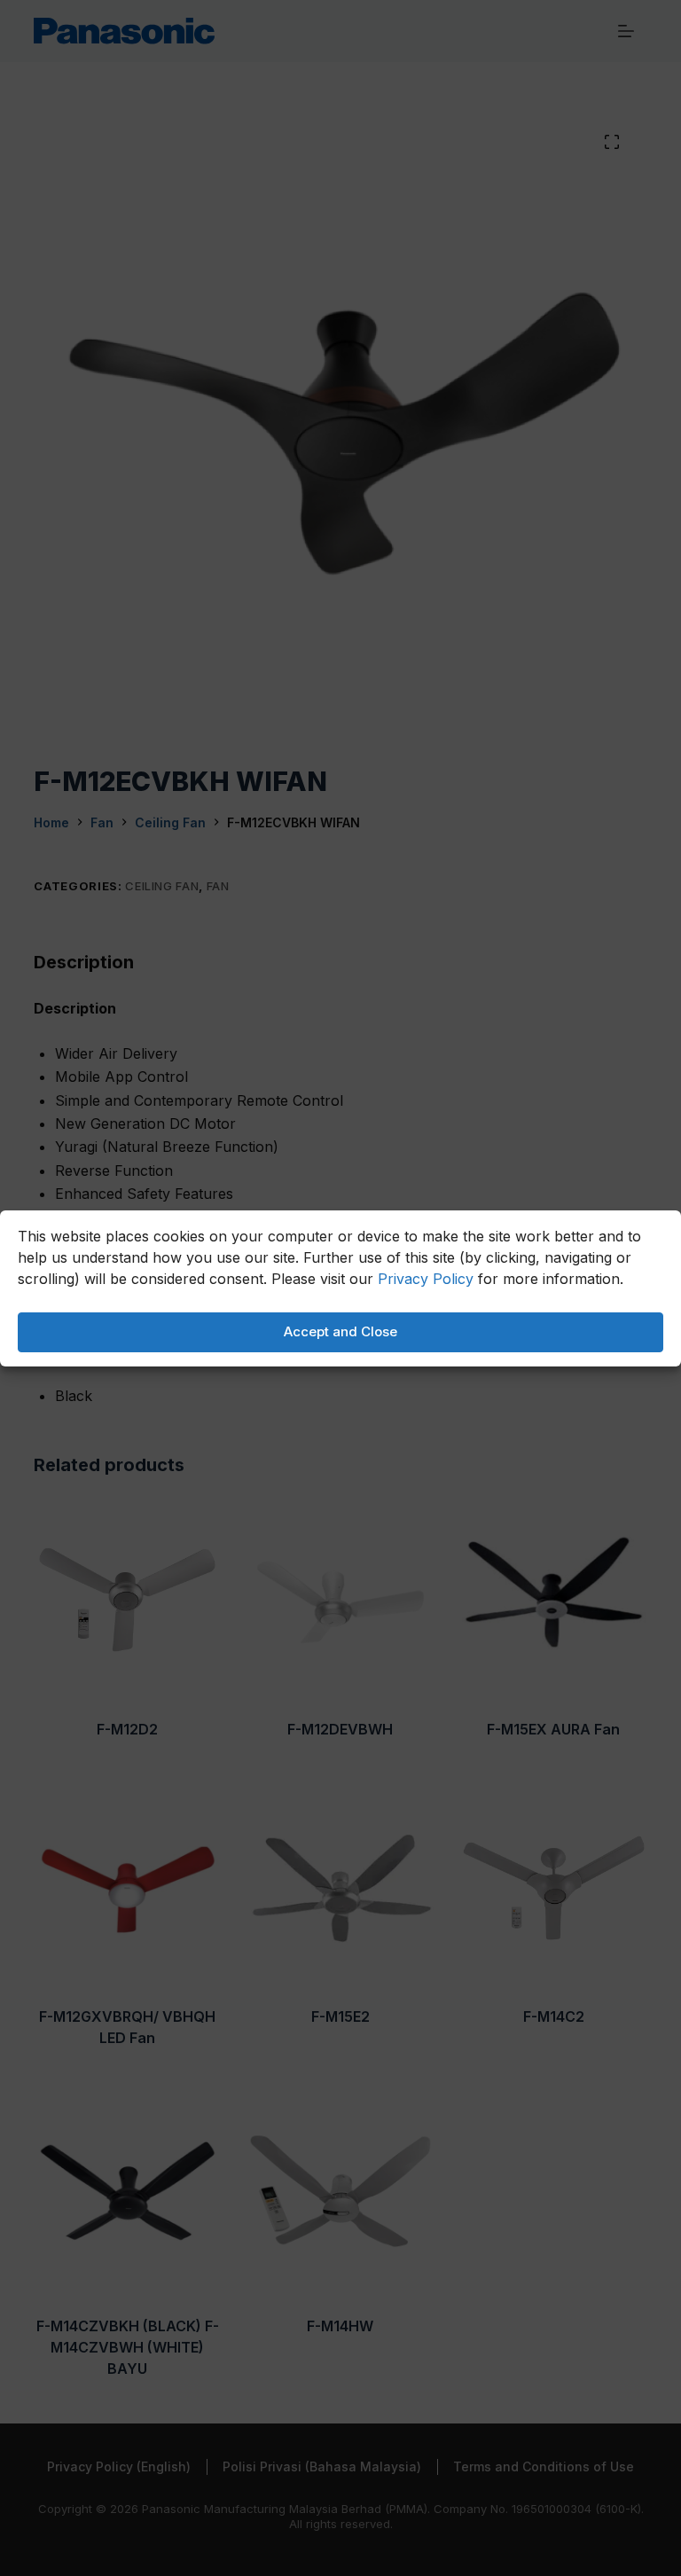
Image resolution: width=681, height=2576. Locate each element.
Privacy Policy (426, 1279)
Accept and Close (340, 1331)
